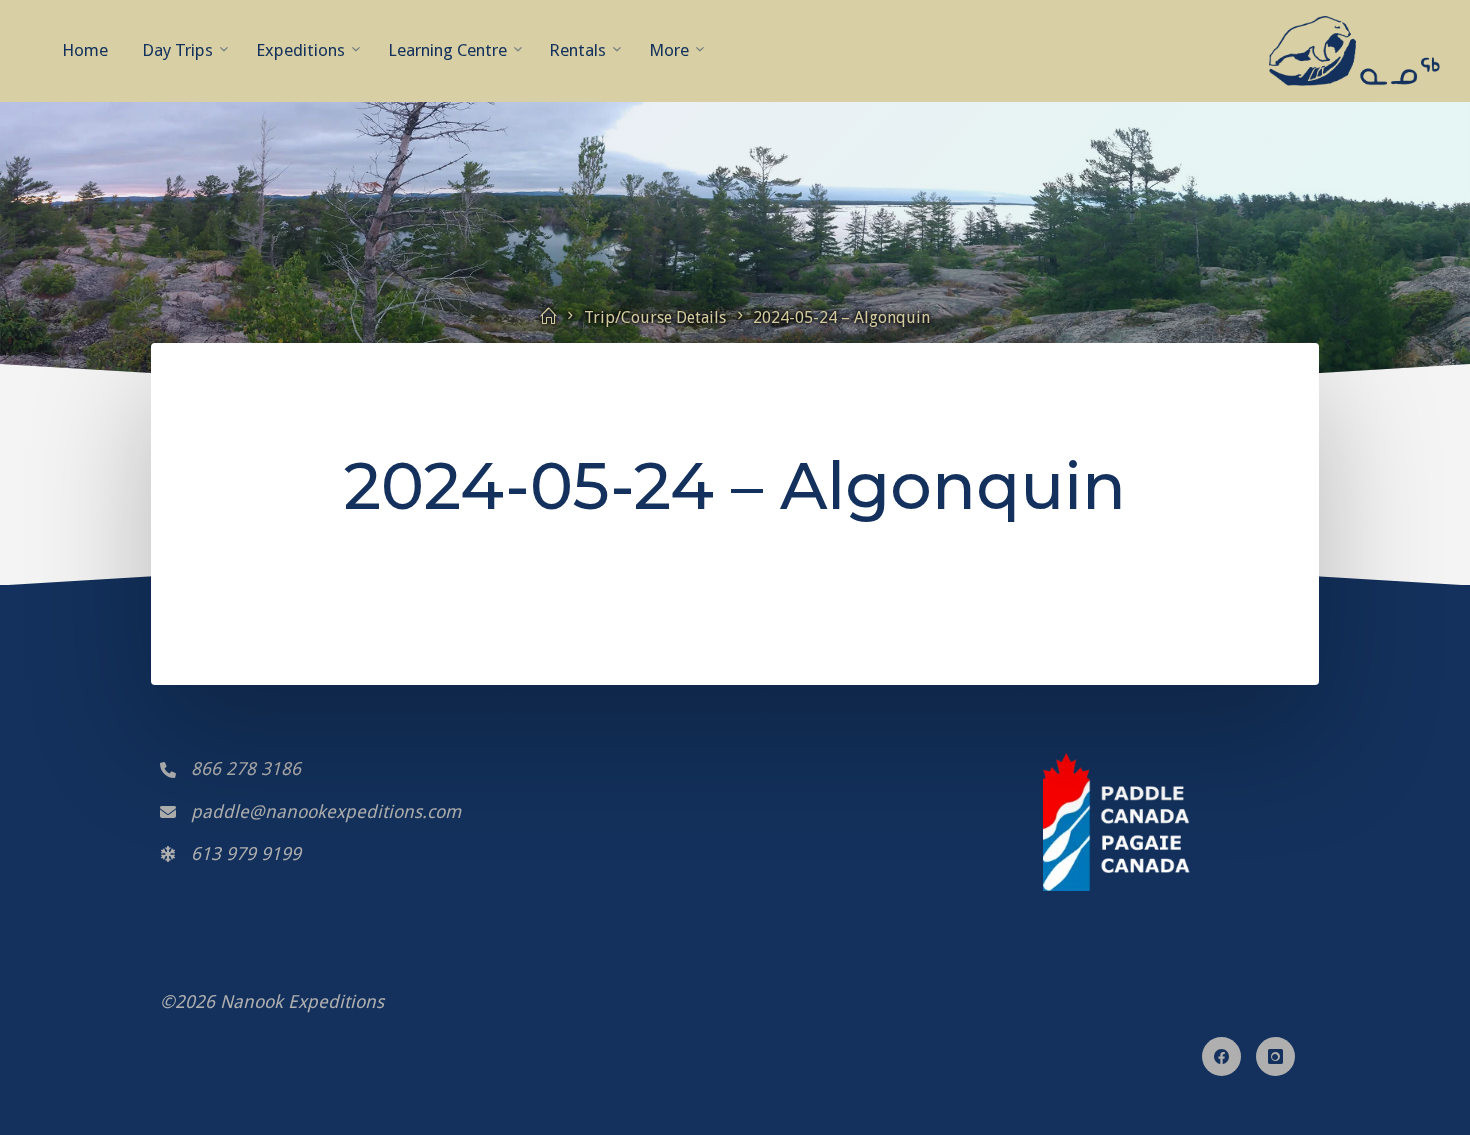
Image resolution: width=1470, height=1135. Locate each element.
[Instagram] (1275, 1056)
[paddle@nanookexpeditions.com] (310, 812)
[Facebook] (1221, 1056)
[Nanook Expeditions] (1354, 49)
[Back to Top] (735, 1095)
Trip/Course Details (655, 317)
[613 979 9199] (230, 854)
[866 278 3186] (230, 769)
